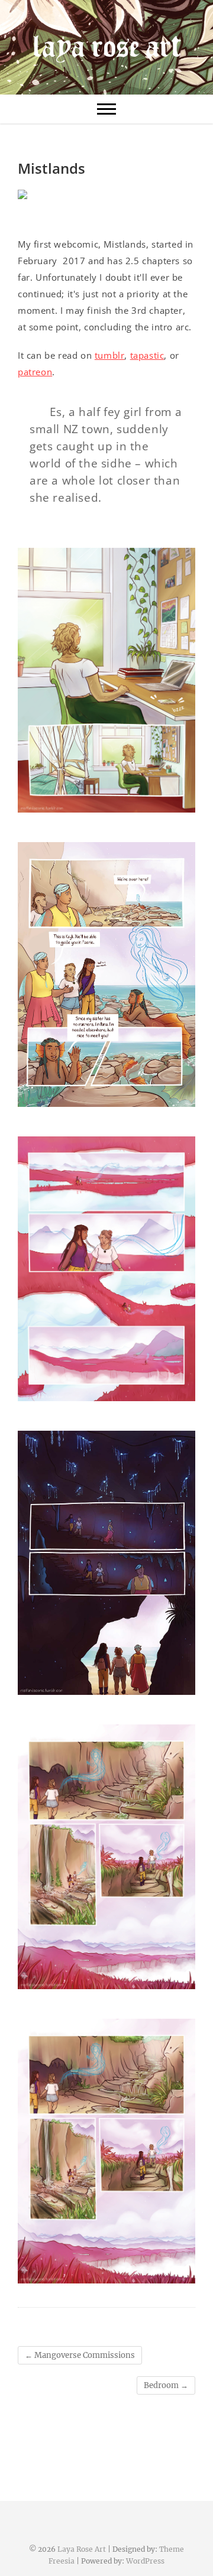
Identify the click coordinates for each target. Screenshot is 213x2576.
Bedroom (166, 2385)
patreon (35, 372)
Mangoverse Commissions (80, 2355)
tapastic (147, 355)
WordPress (145, 2561)
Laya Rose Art (82, 2549)
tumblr (110, 355)
